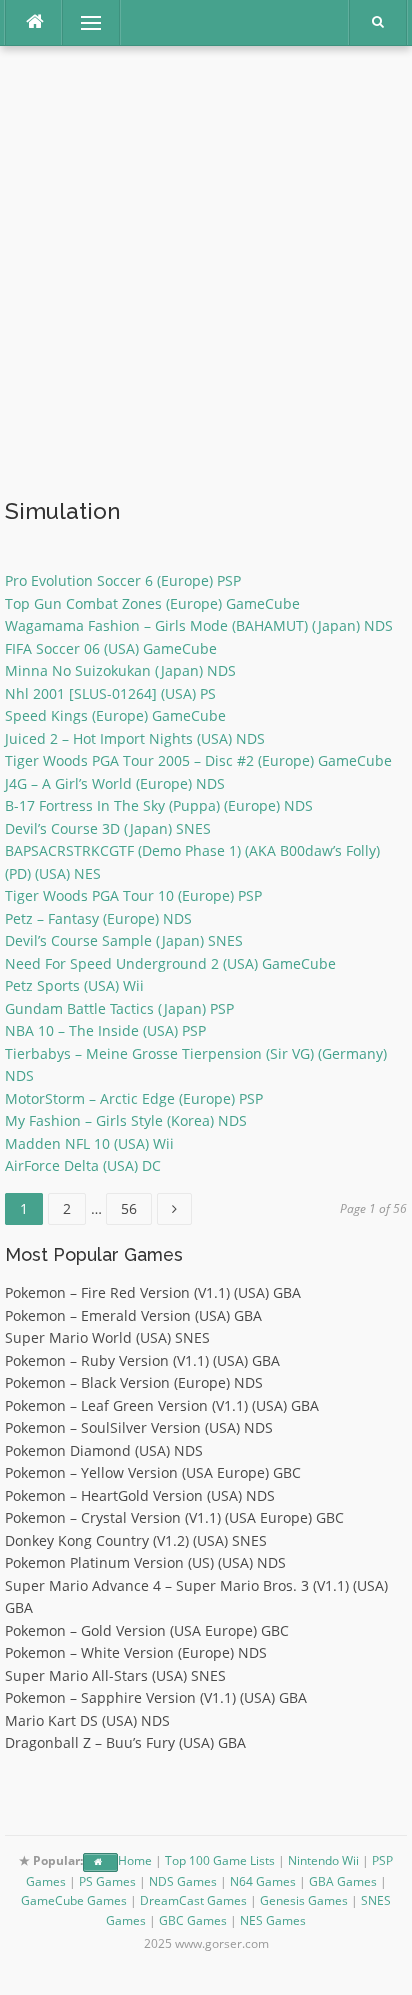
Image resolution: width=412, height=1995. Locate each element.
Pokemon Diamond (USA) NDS (104, 1450)
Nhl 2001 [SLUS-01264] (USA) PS (110, 693)
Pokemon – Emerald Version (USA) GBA (133, 1315)
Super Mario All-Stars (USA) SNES (115, 1675)
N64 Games (263, 1881)
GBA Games (343, 1881)
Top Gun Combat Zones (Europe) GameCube (152, 603)
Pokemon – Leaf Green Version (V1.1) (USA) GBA (162, 1405)
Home (135, 1860)
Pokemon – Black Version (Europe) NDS (134, 1382)
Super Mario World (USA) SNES (107, 1337)
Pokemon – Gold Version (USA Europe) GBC (147, 1630)
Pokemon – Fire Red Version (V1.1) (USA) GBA (153, 1292)
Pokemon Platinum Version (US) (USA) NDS (145, 1562)
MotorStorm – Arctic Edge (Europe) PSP (134, 1098)
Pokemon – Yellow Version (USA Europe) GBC (153, 1472)
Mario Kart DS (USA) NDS (87, 1720)
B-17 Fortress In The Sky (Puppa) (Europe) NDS (159, 805)
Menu (82, 22)
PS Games (107, 1881)
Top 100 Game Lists (220, 1860)
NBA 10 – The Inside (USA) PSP (105, 1030)
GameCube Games (74, 1900)
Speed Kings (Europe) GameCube (115, 715)
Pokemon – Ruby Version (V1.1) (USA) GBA (142, 1360)
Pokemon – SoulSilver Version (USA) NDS (139, 1427)
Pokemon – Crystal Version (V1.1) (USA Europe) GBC (174, 1517)
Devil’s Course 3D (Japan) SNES (108, 828)
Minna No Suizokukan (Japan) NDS (120, 670)
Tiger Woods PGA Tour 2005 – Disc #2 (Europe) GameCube (198, 760)
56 (136, 1205)
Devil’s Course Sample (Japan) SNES (124, 940)
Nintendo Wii (323, 1860)
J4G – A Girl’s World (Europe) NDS (115, 783)
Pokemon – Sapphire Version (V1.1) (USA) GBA (156, 1697)
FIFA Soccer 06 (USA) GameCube (111, 648)
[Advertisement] (206, 275)
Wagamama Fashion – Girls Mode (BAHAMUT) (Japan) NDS (199, 625)
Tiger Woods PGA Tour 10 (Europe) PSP (133, 895)
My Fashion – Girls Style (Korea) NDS (126, 1120)
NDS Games (183, 1881)
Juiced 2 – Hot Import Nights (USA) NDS (135, 738)
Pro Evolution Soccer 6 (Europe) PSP (123, 580)
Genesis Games (304, 1900)
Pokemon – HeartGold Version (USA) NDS (140, 1495)
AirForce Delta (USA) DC (83, 1165)
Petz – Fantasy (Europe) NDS (98, 918)
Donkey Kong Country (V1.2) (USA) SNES (136, 1540)
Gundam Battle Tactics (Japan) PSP (119, 1008)
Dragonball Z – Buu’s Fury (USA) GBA (125, 1742)
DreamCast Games (193, 1900)
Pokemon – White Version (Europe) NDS (136, 1652)
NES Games (273, 1920)
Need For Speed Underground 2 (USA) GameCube (170, 963)
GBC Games (193, 1920)
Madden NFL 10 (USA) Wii (89, 1143)
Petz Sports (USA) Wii (74, 985)
